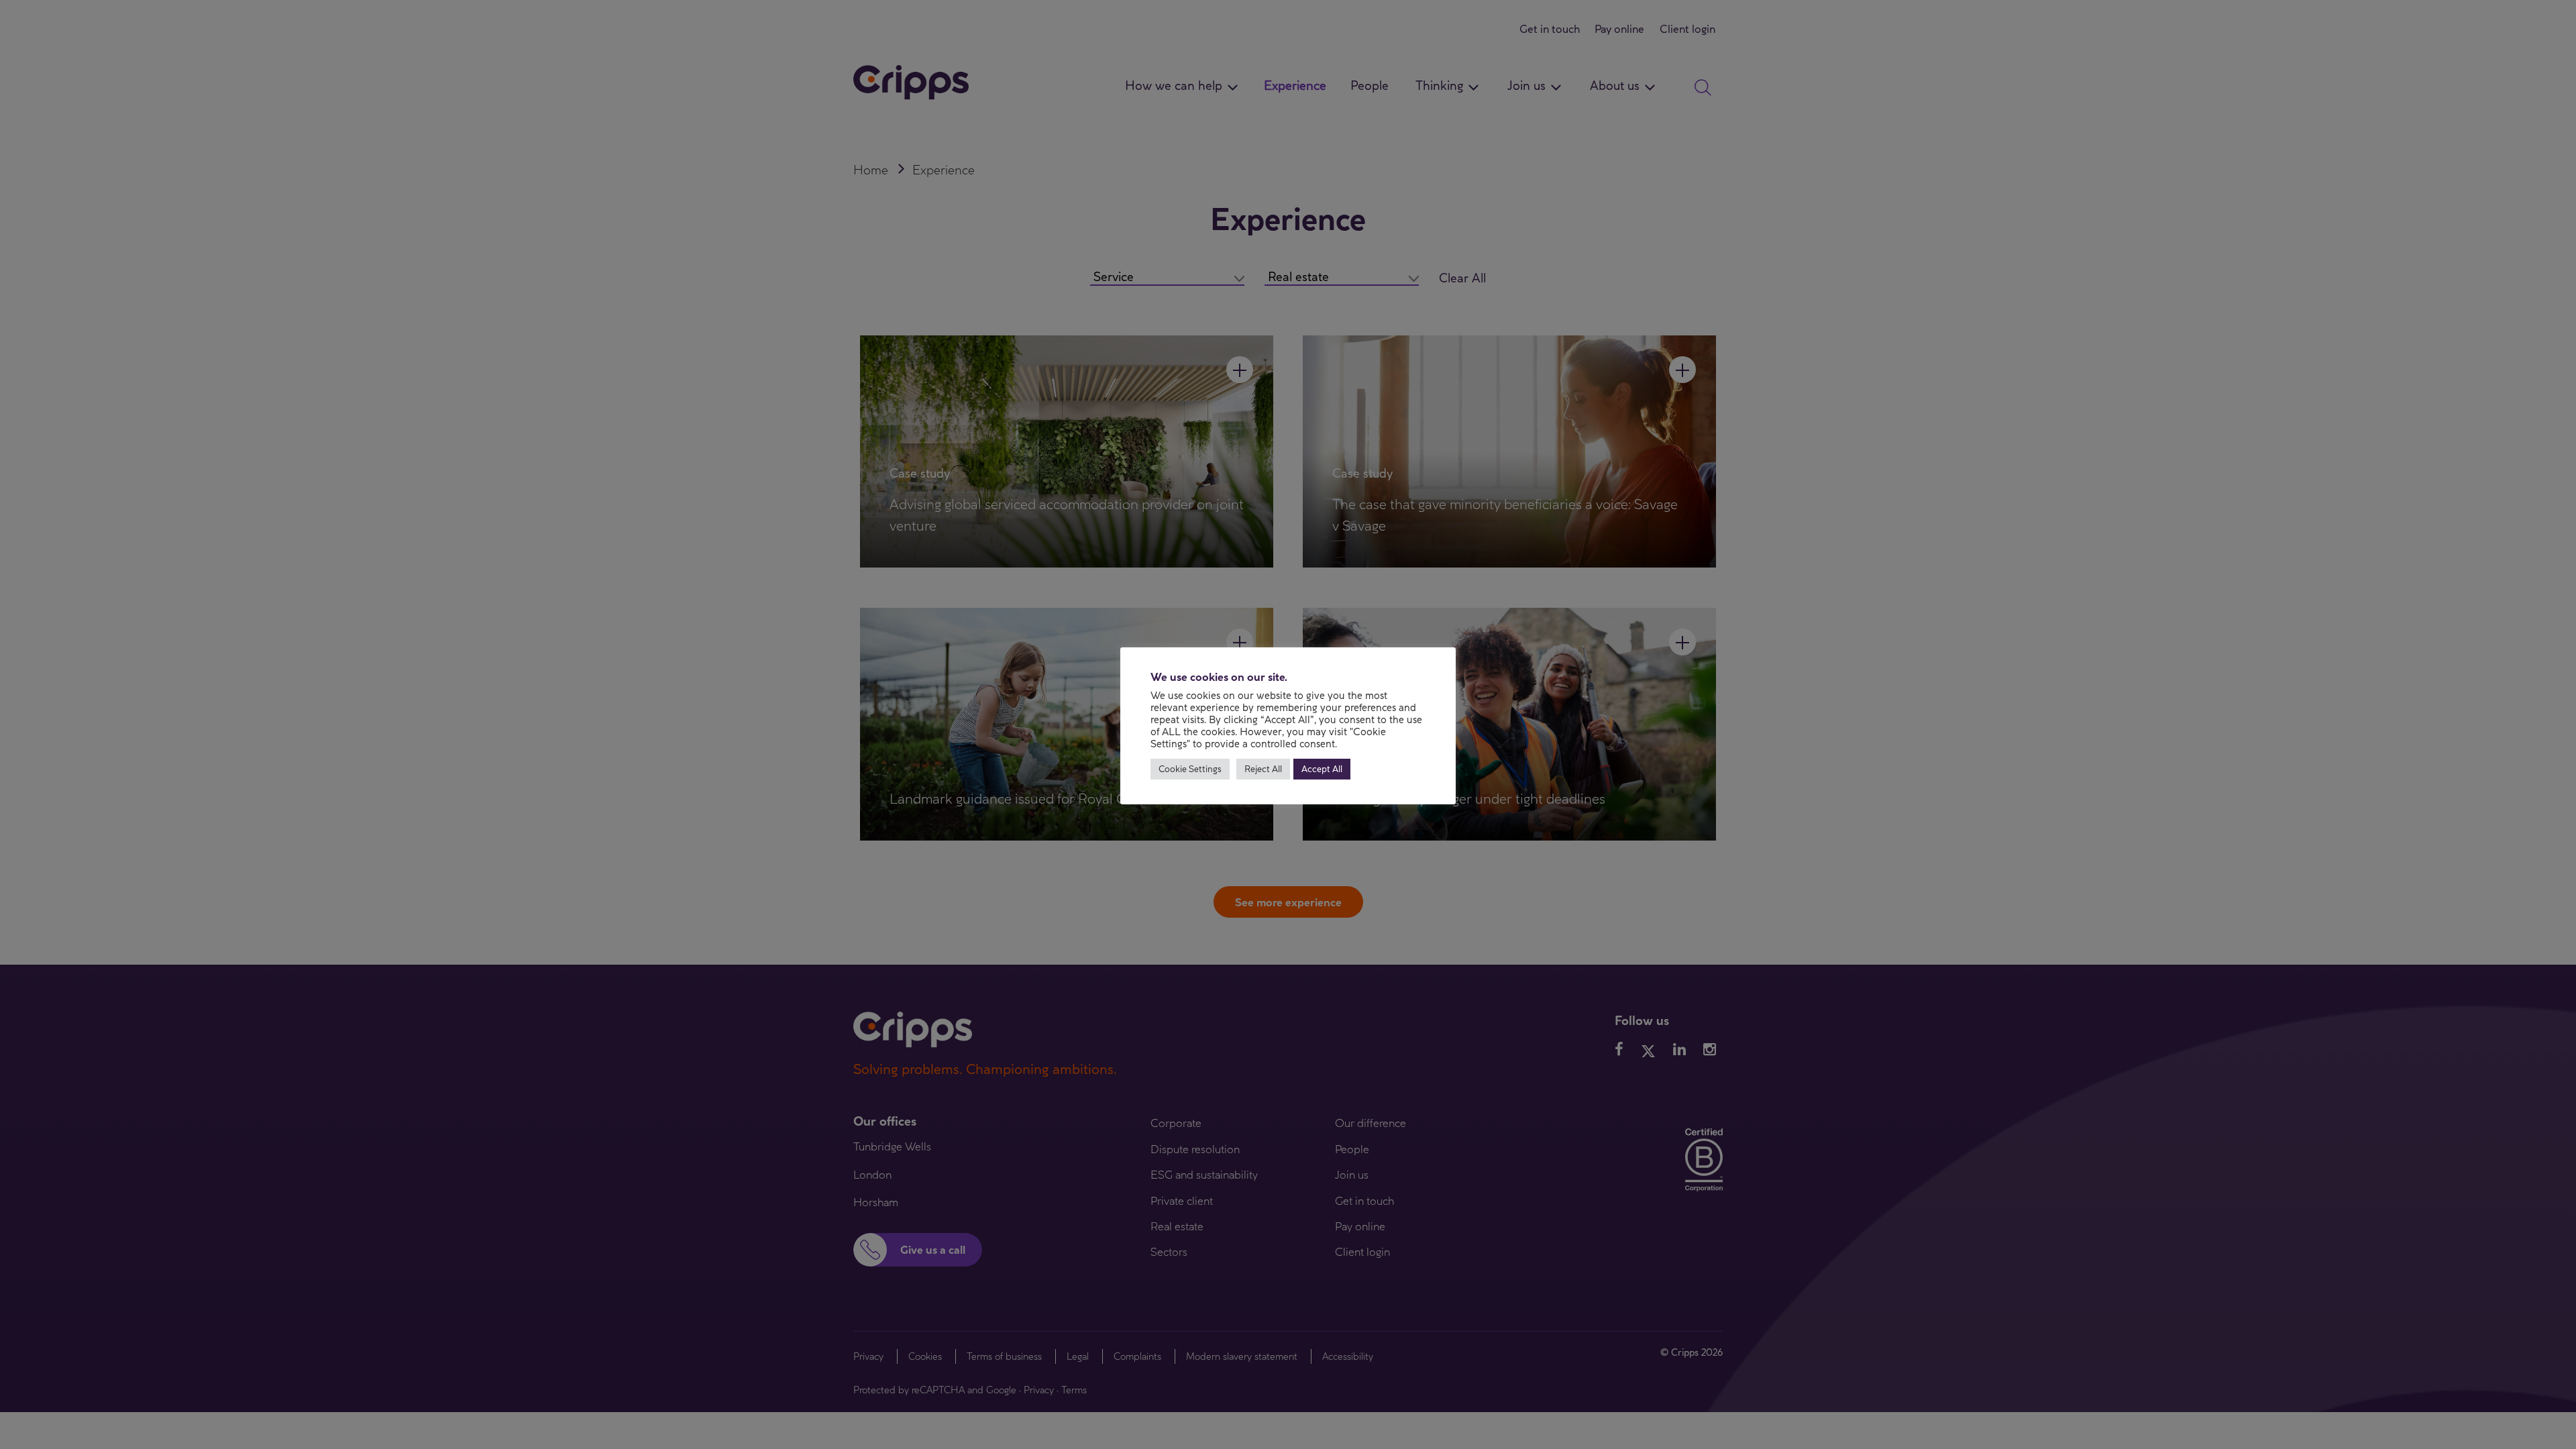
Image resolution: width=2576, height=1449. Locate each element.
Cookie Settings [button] (1190, 769)
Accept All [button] (1322, 769)
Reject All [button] (1263, 769)
